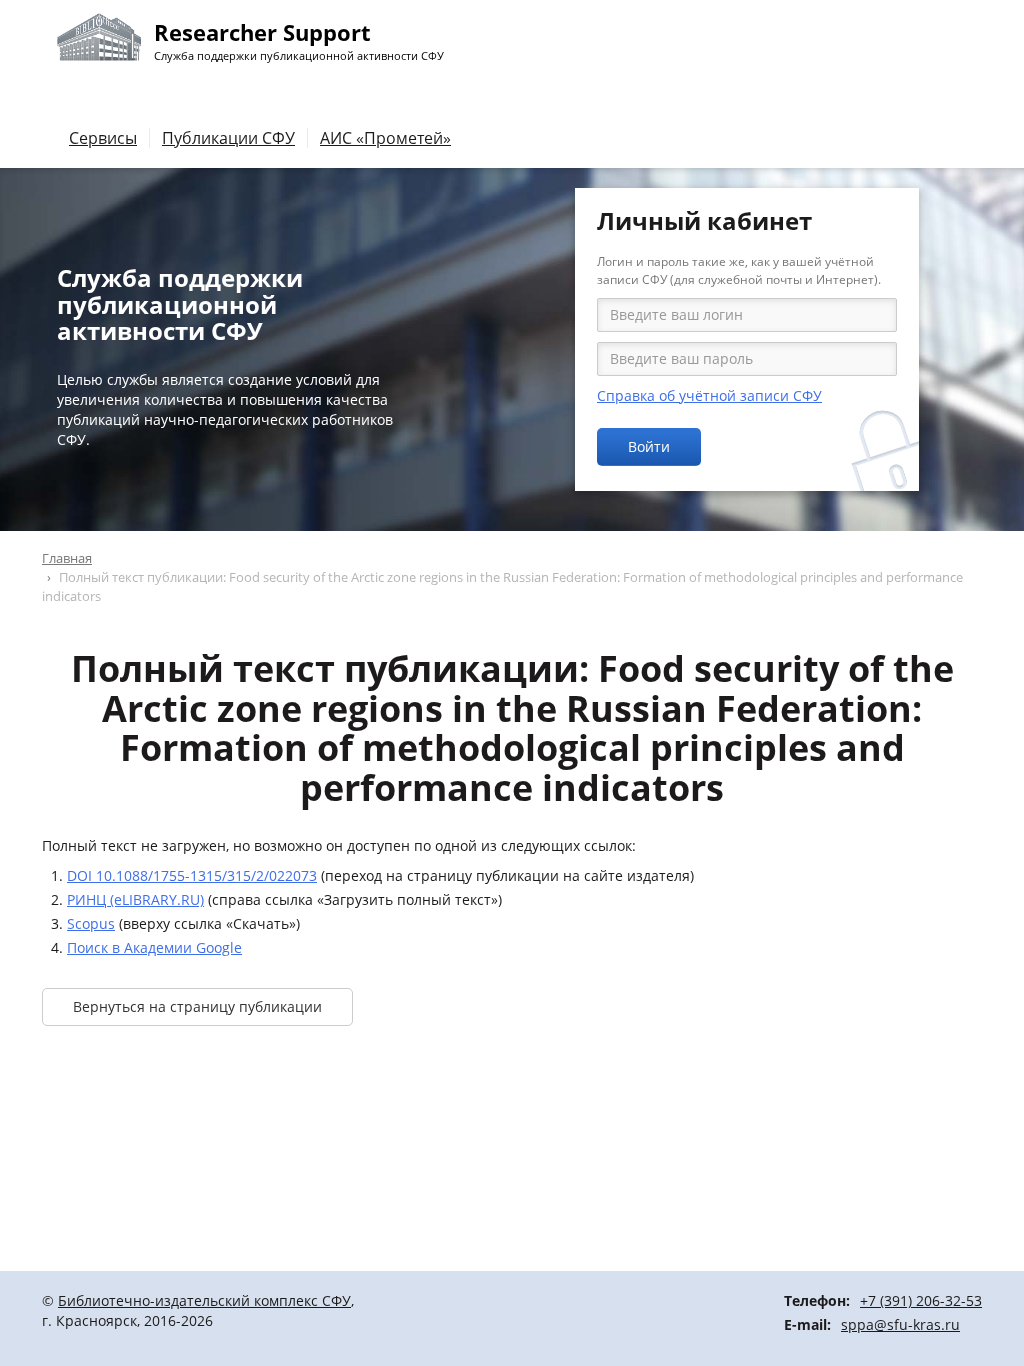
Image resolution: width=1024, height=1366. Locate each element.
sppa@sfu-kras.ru (900, 1324)
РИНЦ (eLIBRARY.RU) (135, 899)
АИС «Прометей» (385, 138)
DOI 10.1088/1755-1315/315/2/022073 (192, 875)
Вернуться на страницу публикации (197, 1006)
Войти (649, 446)
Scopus (91, 923)
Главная (67, 558)
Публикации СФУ (228, 138)
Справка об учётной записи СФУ (709, 395)
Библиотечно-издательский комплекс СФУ (204, 1300)
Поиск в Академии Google (154, 947)
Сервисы (103, 138)
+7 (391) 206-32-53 (921, 1300)
